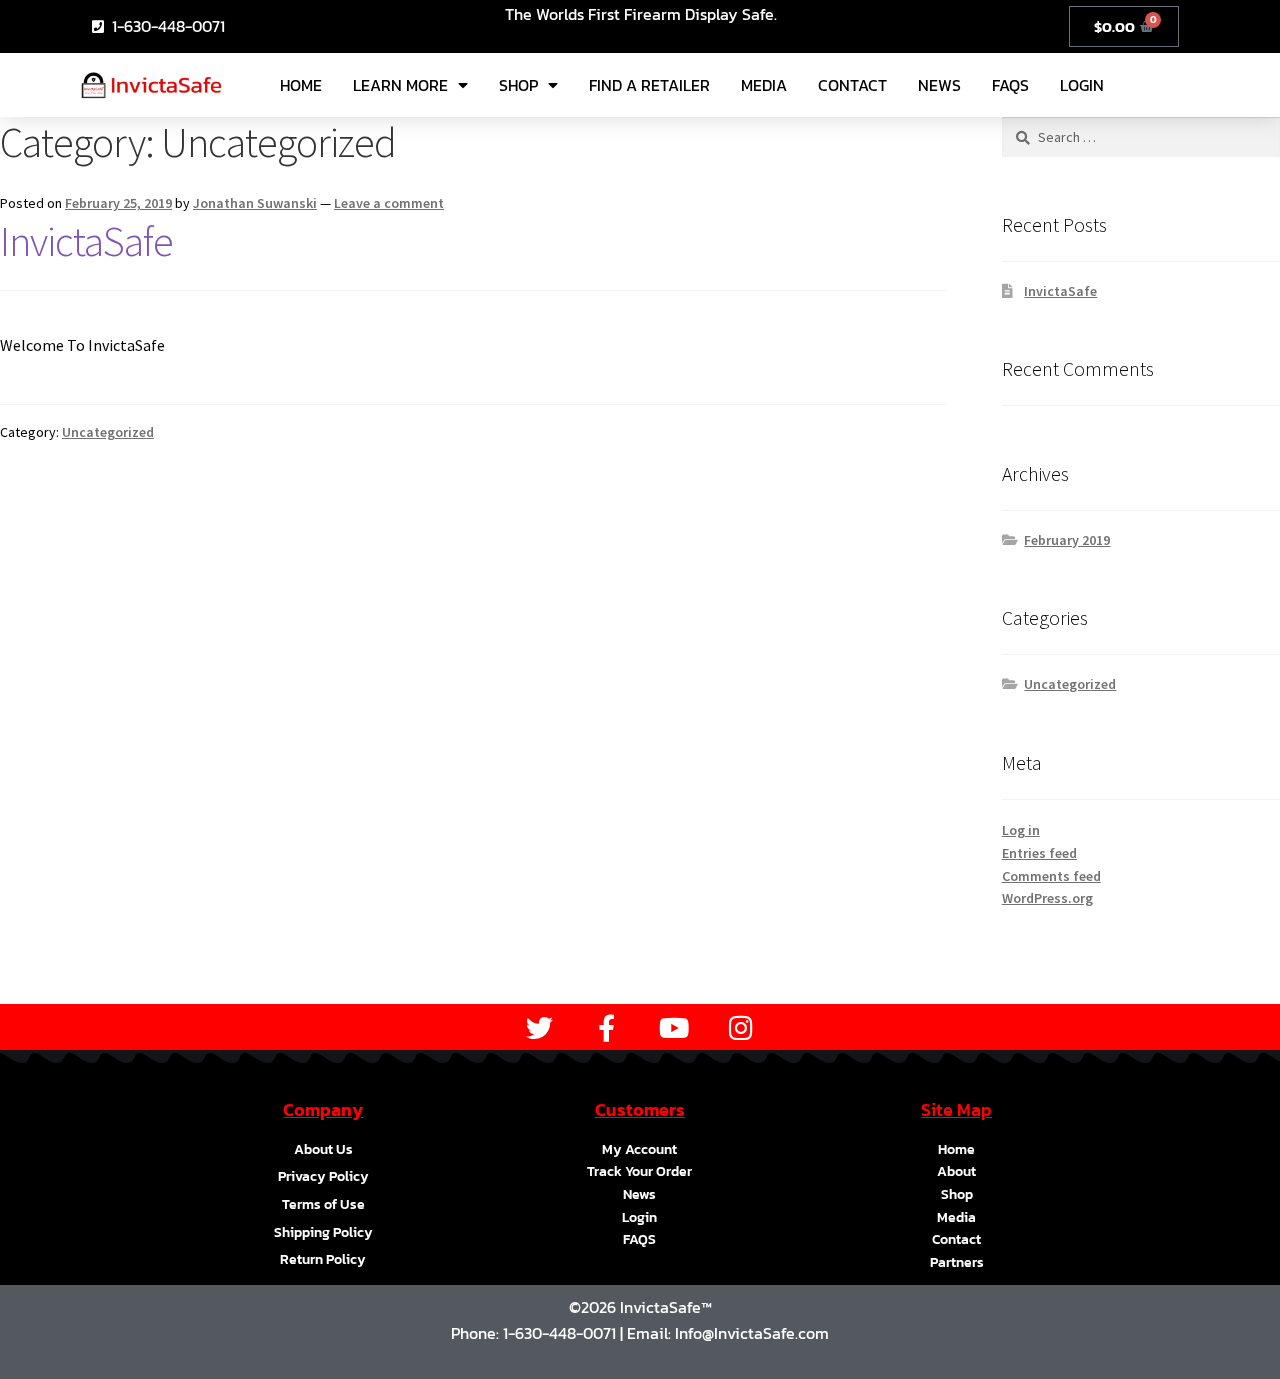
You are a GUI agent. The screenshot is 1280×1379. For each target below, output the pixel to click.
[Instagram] (740, 1027)
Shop (518, 85)
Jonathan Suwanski (255, 203)
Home (301, 85)
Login (1082, 85)
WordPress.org (1047, 898)
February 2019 (1067, 540)
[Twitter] (539, 1027)
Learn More (400, 85)
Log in (1021, 830)
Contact (852, 85)
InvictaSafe (86, 241)
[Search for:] (1141, 137)
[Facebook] (606, 1027)
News (939, 85)
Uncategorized (108, 432)
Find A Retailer (649, 85)
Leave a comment (389, 203)
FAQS (1010, 85)
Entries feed (1039, 853)
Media (764, 85)
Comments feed (1051, 876)
